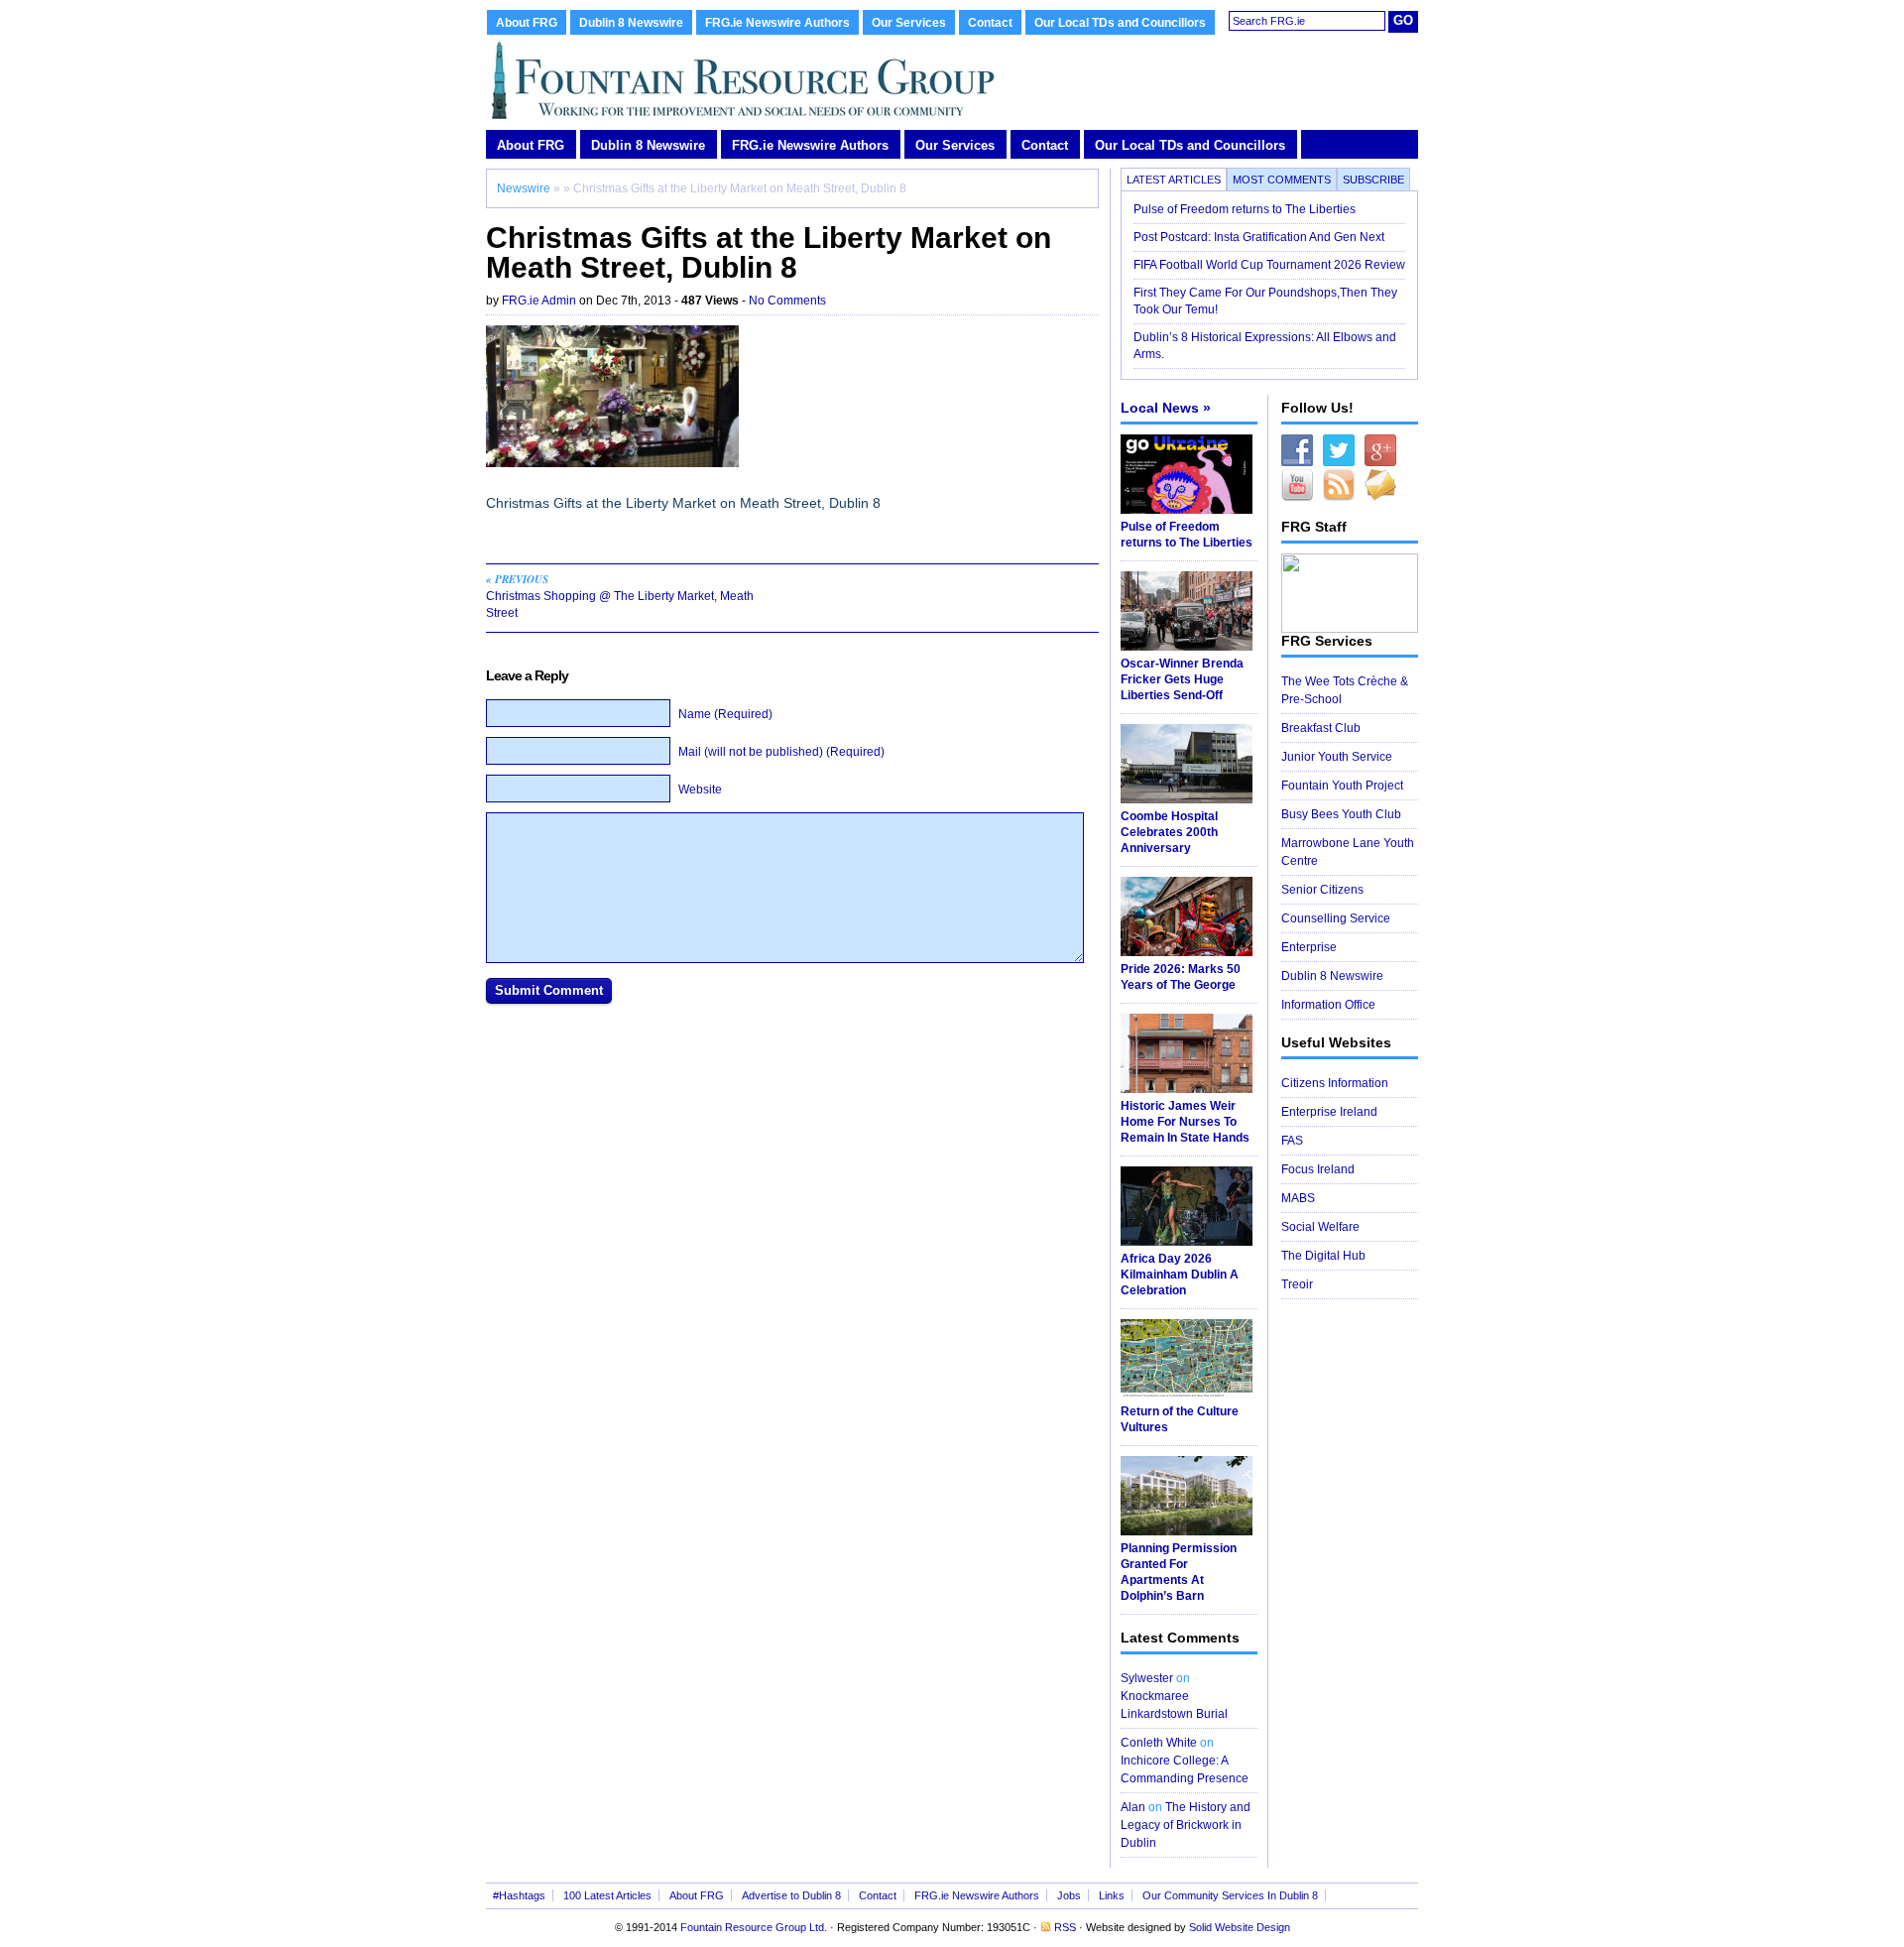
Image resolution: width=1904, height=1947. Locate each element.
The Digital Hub (1323, 1256)
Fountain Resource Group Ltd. (754, 1927)
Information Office (1328, 1005)
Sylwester (1147, 1678)
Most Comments (1282, 180)
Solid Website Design (1240, 1927)
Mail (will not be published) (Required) (781, 752)
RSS (1065, 1927)
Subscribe (1373, 180)
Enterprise (1309, 947)
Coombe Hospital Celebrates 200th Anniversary (1169, 832)
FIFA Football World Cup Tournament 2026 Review (1269, 265)
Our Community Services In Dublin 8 (1230, 1895)
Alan (1133, 1807)
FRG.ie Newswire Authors (777, 23)
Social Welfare (1320, 1227)
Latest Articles (1174, 180)
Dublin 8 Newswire (631, 23)
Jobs (1069, 1895)
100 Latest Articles (607, 1895)
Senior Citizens (1322, 890)
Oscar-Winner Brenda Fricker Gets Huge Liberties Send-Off (1182, 679)
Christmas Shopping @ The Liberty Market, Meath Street (620, 596)
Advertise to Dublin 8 (791, 1895)
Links (1112, 1895)
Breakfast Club (1321, 728)
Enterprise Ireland (1329, 1112)
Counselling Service (1336, 918)
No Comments (787, 301)
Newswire (524, 188)
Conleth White (1159, 1743)
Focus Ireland (1318, 1169)
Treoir (1297, 1284)
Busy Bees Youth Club (1341, 814)
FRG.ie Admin (539, 301)
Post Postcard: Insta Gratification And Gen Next (1259, 237)
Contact (990, 23)
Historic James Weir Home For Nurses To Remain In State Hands (1185, 1122)
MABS (1298, 1198)
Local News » (1166, 408)
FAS (1292, 1141)
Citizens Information (1335, 1083)
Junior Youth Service (1337, 757)
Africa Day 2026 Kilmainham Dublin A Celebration (1180, 1275)
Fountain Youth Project (1342, 786)
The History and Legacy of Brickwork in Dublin (1186, 1825)
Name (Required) (725, 714)
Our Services (909, 23)
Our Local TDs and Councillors (1120, 23)
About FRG (527, 23)
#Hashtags (519, 1895)
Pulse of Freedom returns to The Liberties (1246, 209)
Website (700, 790)
